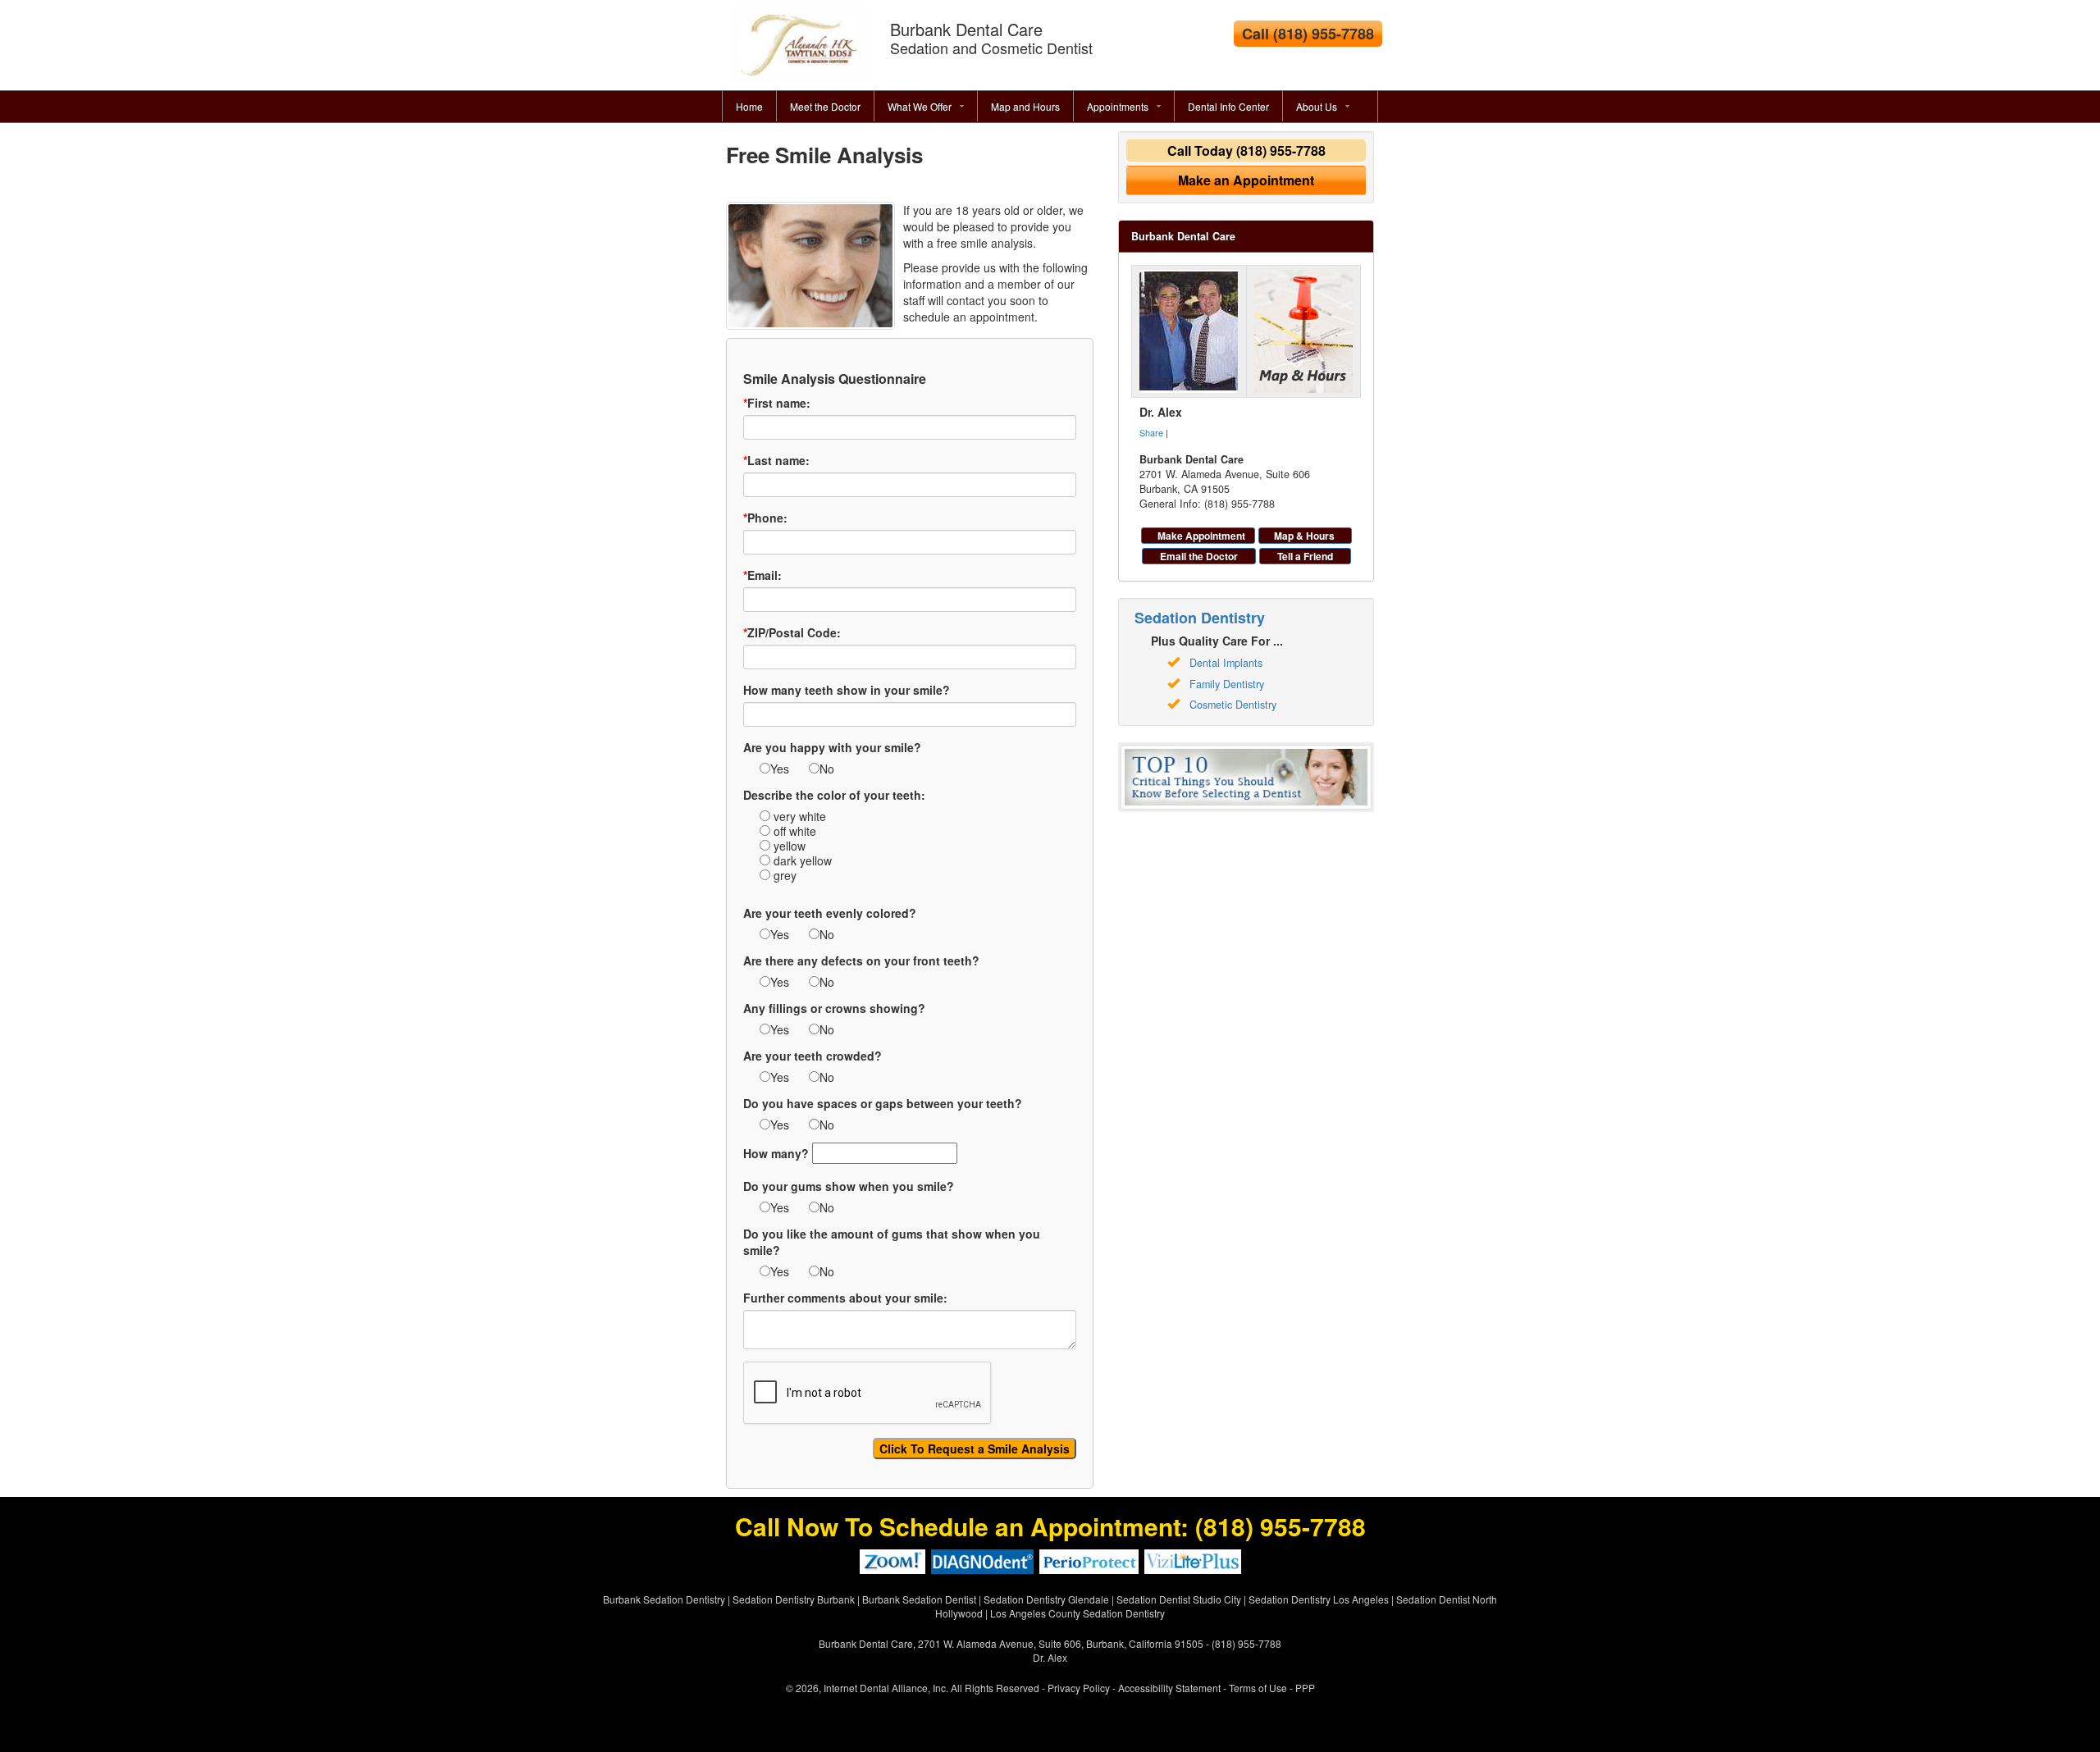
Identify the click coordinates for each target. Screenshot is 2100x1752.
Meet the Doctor (825, 106)
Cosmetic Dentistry (1233, 705)
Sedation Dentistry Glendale (1046, 1599)
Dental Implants (1226, 663)
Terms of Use (1258, 1688)
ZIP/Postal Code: (792, 632)
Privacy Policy (1079, 1688)
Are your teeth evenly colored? (830, 913)
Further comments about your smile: (845, 1298)
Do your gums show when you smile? (849, 1186)
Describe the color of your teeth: (834, 795)
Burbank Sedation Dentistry (664, 1599)
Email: (762, 575)
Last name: (776, 460)
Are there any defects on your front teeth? (861, 960)
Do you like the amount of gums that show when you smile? (892, 1242)
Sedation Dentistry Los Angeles (1319, 1599)
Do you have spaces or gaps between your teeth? (883, 1103)
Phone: (765, 518)
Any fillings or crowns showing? (834, 1008)
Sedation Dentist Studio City (1179, 1599)
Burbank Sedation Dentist (919, 1599)
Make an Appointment (1246, 180)
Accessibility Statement (1169, 1688)
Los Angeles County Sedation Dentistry (1077, 1613)
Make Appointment (1201, 536)
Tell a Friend (1305, 556)
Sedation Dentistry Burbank (794, 1599)
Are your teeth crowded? (813, 1056)
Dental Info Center (1228, 106)
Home (749, 106)
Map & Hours (1304, 536)
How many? (776, 1153)
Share (1151, 432)
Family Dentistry (1227, 684)
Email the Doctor (1199, 556)
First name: (777, 403)
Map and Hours (1025, 106)
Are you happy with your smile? (832, 747)
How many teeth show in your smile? (847, 690)
